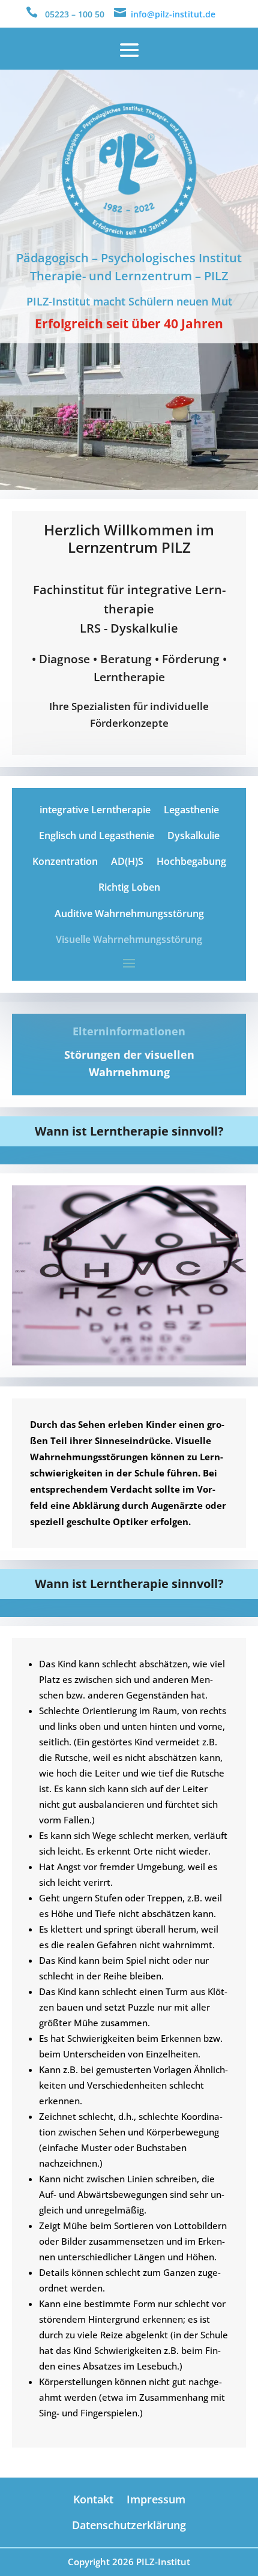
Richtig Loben (129, 887)
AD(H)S (127, 861)
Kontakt (93, 2499)
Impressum (156, 2499)
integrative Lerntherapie (95, 810)
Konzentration (65, 861)
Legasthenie (191, 810)
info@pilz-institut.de (173, 14)
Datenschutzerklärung (129, 2525)
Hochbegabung (191, 861)
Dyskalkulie (193, 835)
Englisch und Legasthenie (97, 835)
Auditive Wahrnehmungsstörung (129, 913)
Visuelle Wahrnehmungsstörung (129, 939)
